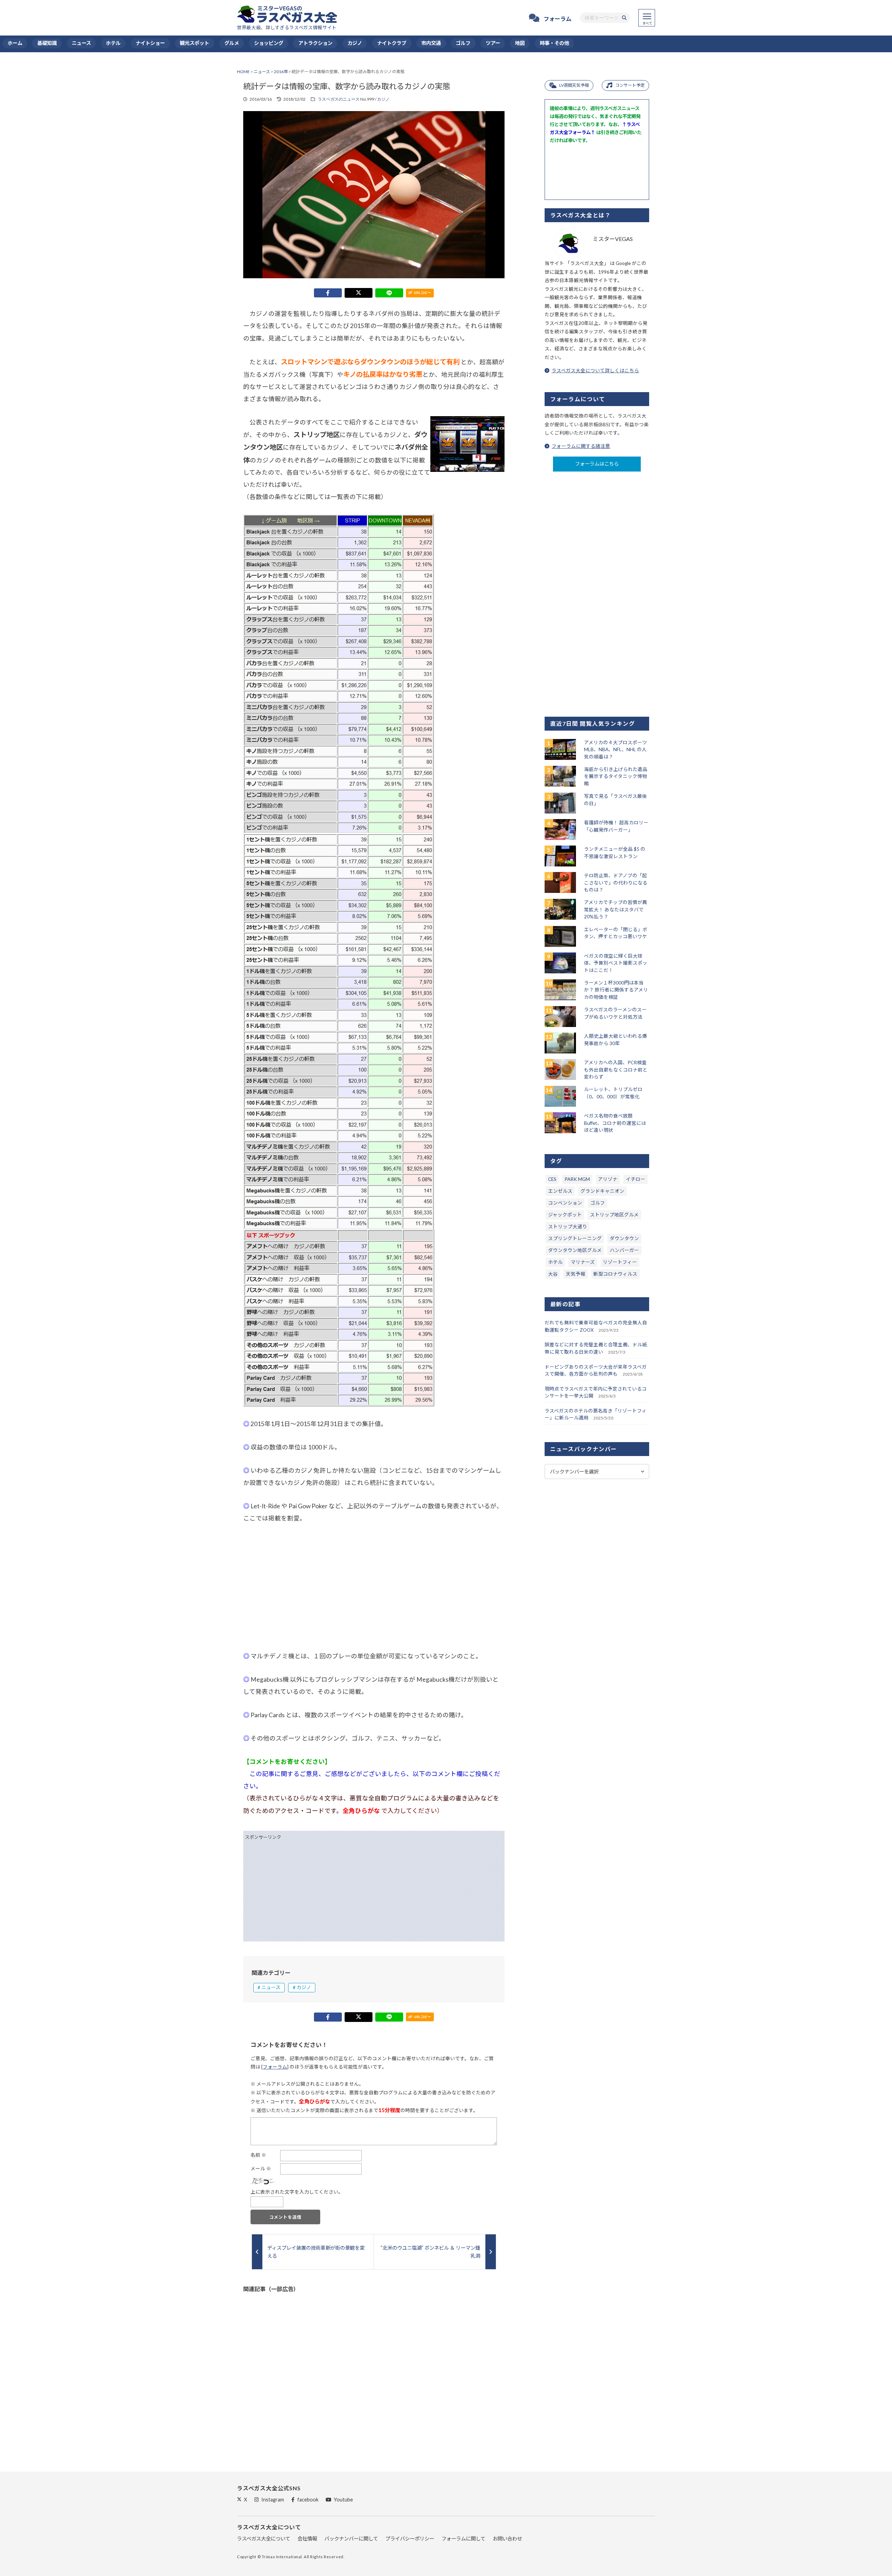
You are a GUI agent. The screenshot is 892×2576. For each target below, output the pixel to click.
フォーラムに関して (463, 2539)
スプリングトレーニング (575, 1238)
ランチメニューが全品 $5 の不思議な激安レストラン (615, 853)
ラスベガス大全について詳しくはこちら (595, 371)
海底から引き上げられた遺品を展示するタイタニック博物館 (616, 776)
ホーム (15, 43)
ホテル (113, 43)
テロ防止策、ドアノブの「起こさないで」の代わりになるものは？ (616, 883)
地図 (520, 43)
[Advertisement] (374, 1587)
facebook (308, 2500)
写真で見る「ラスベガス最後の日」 (616, 800)
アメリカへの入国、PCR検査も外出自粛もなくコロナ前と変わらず (616, 1070)
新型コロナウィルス (615, 1274)
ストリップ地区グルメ (614, 1215)
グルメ (232, 43)
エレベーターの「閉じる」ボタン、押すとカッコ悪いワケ (616, 933)
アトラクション (315, 43)
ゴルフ (463, 43)
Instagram (273, 2500)
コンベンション (565, 1203)
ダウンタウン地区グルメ (575, 1250)
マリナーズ (583, 1262)
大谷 (553, 1274)
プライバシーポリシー (410, 2539)
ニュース (81, 43)
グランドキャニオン (602, 1191)
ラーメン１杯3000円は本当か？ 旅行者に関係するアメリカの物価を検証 (616, 990)
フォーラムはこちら (597, 464)
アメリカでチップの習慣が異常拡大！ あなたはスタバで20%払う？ (616, 909)
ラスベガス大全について (264, 2539)
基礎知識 (47, 43)
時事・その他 (554, 43)
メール (261, 2169)
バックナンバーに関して (351, 2539)
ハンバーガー (624, 1250)
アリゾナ (608, 1179)
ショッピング (269, 43)
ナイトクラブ (392, 43)
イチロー (636, 1179)
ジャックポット (565, 1215)
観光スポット (194, 43)
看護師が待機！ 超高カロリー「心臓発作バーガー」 (616, 826)
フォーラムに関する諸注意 (581, 446)
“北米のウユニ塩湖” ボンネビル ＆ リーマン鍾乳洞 (430, 2252)
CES (552, 1179)
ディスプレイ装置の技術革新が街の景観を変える (316, 2252)
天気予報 (576, 1274)
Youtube (343, 2500)
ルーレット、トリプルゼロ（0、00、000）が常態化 (613, 1093)
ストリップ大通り (568, 1227)
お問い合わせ (507, 2539)
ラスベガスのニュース (339, 99)
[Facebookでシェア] (328, 293)
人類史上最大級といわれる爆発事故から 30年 (616, 1040)
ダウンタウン (624, 1238)
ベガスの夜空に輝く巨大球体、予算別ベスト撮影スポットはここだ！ (616, 963)
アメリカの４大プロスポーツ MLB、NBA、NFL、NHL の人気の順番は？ (616, 750)
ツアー (493, 43)
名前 (258, 2155)
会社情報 (307, 2539)
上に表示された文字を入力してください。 (297, 2192)
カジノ (355, 43)
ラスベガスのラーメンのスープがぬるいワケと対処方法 (615, 1013)
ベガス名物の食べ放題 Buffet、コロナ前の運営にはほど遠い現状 (615, 1123)
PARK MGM (577, 1179)
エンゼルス (560, 1191)
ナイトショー (150, 43)
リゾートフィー (620, 1262)
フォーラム (557, 19)
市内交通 (431, 43)
